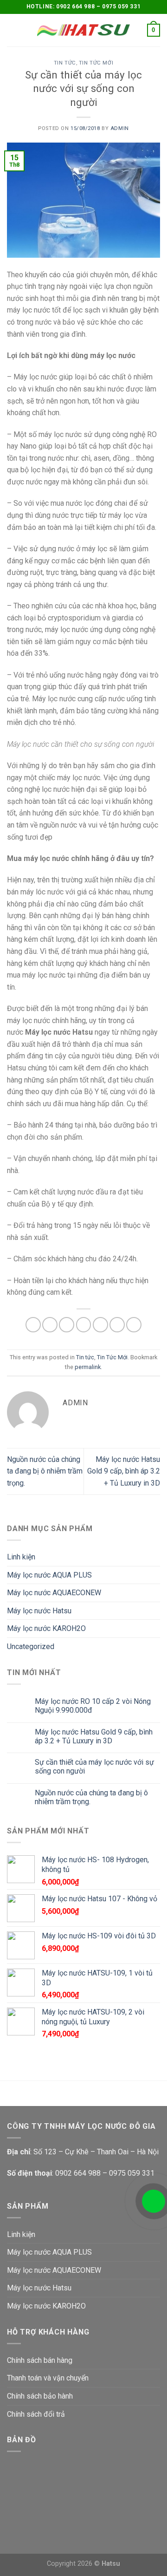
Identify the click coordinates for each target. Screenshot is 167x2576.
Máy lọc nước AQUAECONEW (54, 1593)
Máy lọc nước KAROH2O (46, 1628)
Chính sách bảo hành (40, 2396)
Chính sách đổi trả (36, 2414)
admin (120, 128)
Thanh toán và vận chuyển (48, 2378)
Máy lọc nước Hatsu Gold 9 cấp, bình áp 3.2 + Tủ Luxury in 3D (124, 1471)
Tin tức (65, 63)
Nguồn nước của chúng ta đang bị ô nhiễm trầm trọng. (45, 1471)
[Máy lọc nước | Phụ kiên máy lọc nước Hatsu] (83, 30)
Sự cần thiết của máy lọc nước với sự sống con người (94, 1767)
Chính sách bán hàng (40, 2360)
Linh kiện (21, 1557)
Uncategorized (31, 1647)
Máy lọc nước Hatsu (39, 1611)
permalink (88, 1367)
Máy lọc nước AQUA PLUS (49, 1575)
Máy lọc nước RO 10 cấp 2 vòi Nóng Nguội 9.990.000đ (93, 1706)
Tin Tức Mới (96, 63)
